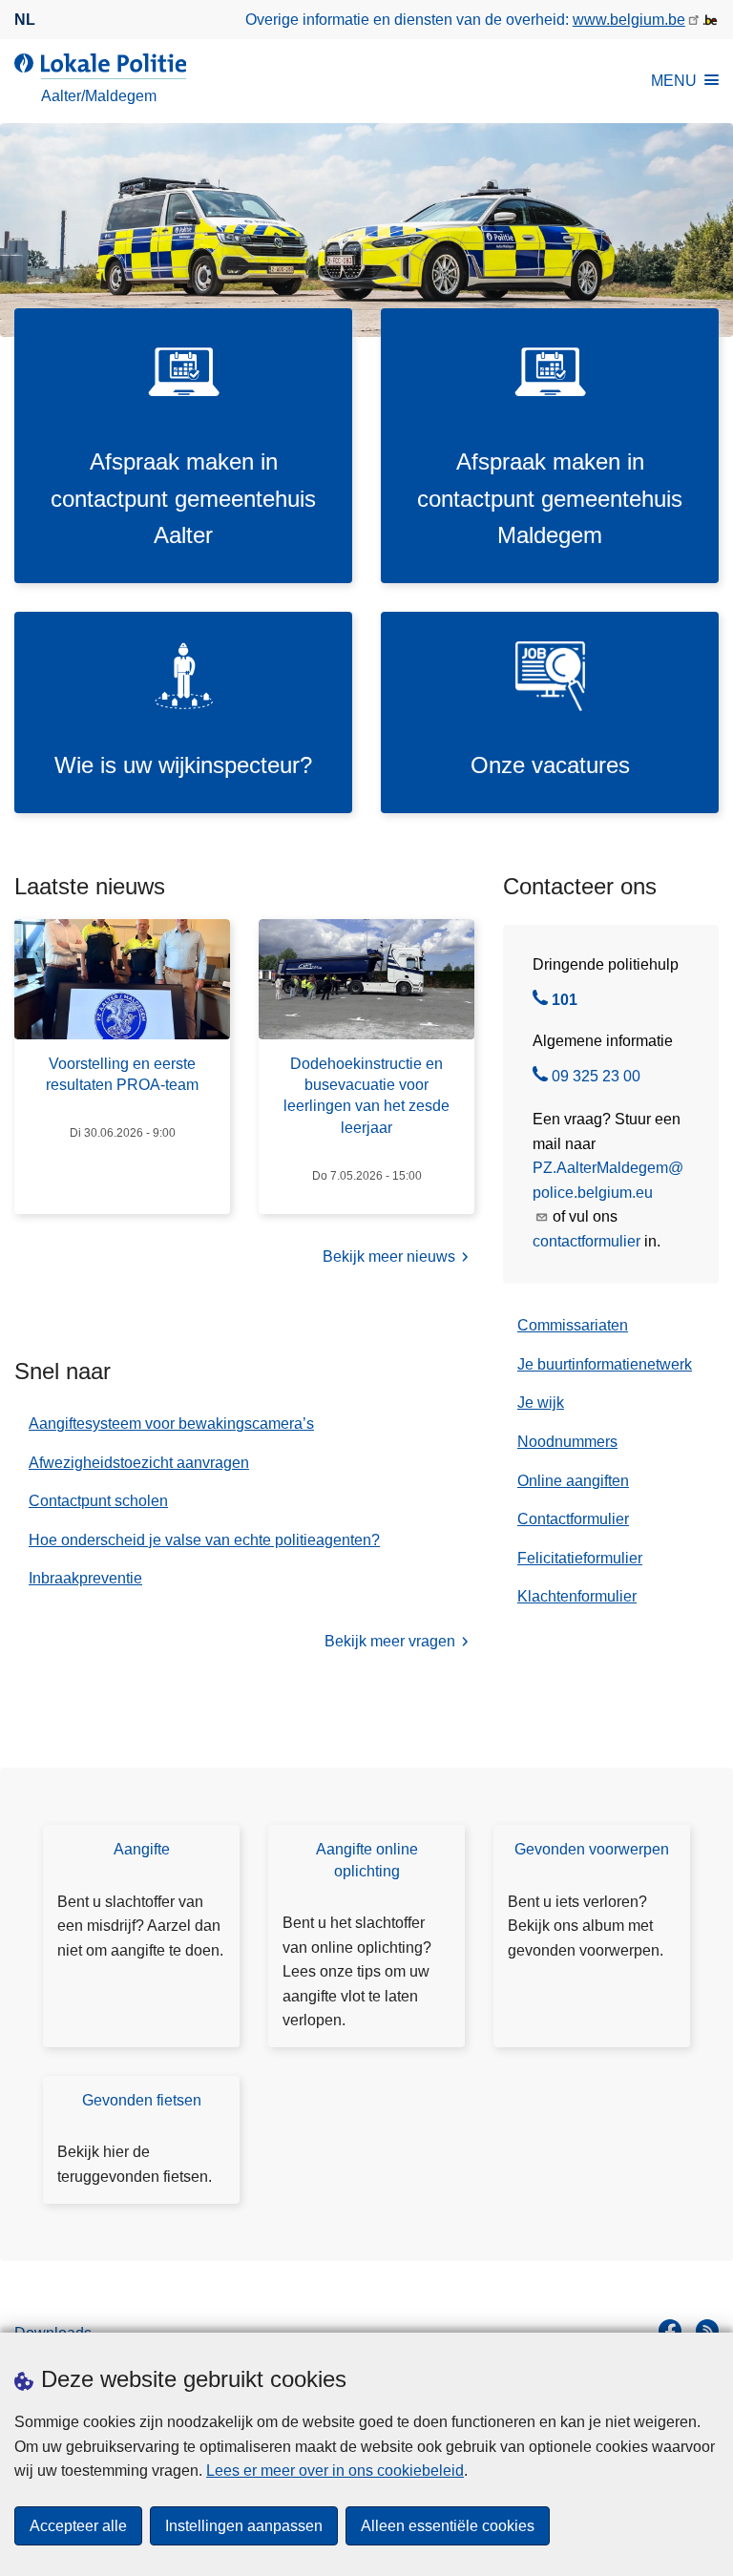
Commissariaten (573, 1325)
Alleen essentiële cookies (448, 2526)
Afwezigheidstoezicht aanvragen (139, 1463)
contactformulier (586, 1241)
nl (25, 20)
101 (565, 1002)
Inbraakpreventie (85, 1578)
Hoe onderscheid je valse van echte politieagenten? (204, 1540)
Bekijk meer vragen (390, 1641)
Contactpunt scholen (98, 1501)
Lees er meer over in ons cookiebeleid (335, 2471)
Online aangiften (573, 1481)
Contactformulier (573, 1519)
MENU (674, 81)
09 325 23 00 (596, 1079)
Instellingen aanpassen (244, 2526)
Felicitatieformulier (580, 1558)
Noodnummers (567, 1442)
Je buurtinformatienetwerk (605, 1364)
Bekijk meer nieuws (389, 1257)
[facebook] (670, 2331)
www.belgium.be (629, 20)
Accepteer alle (78, 2526)
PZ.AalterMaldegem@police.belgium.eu (608, 1180)
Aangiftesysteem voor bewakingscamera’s (171, 1424)
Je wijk (541, 1403)
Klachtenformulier (577, 1596)
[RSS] (707, 2331)
